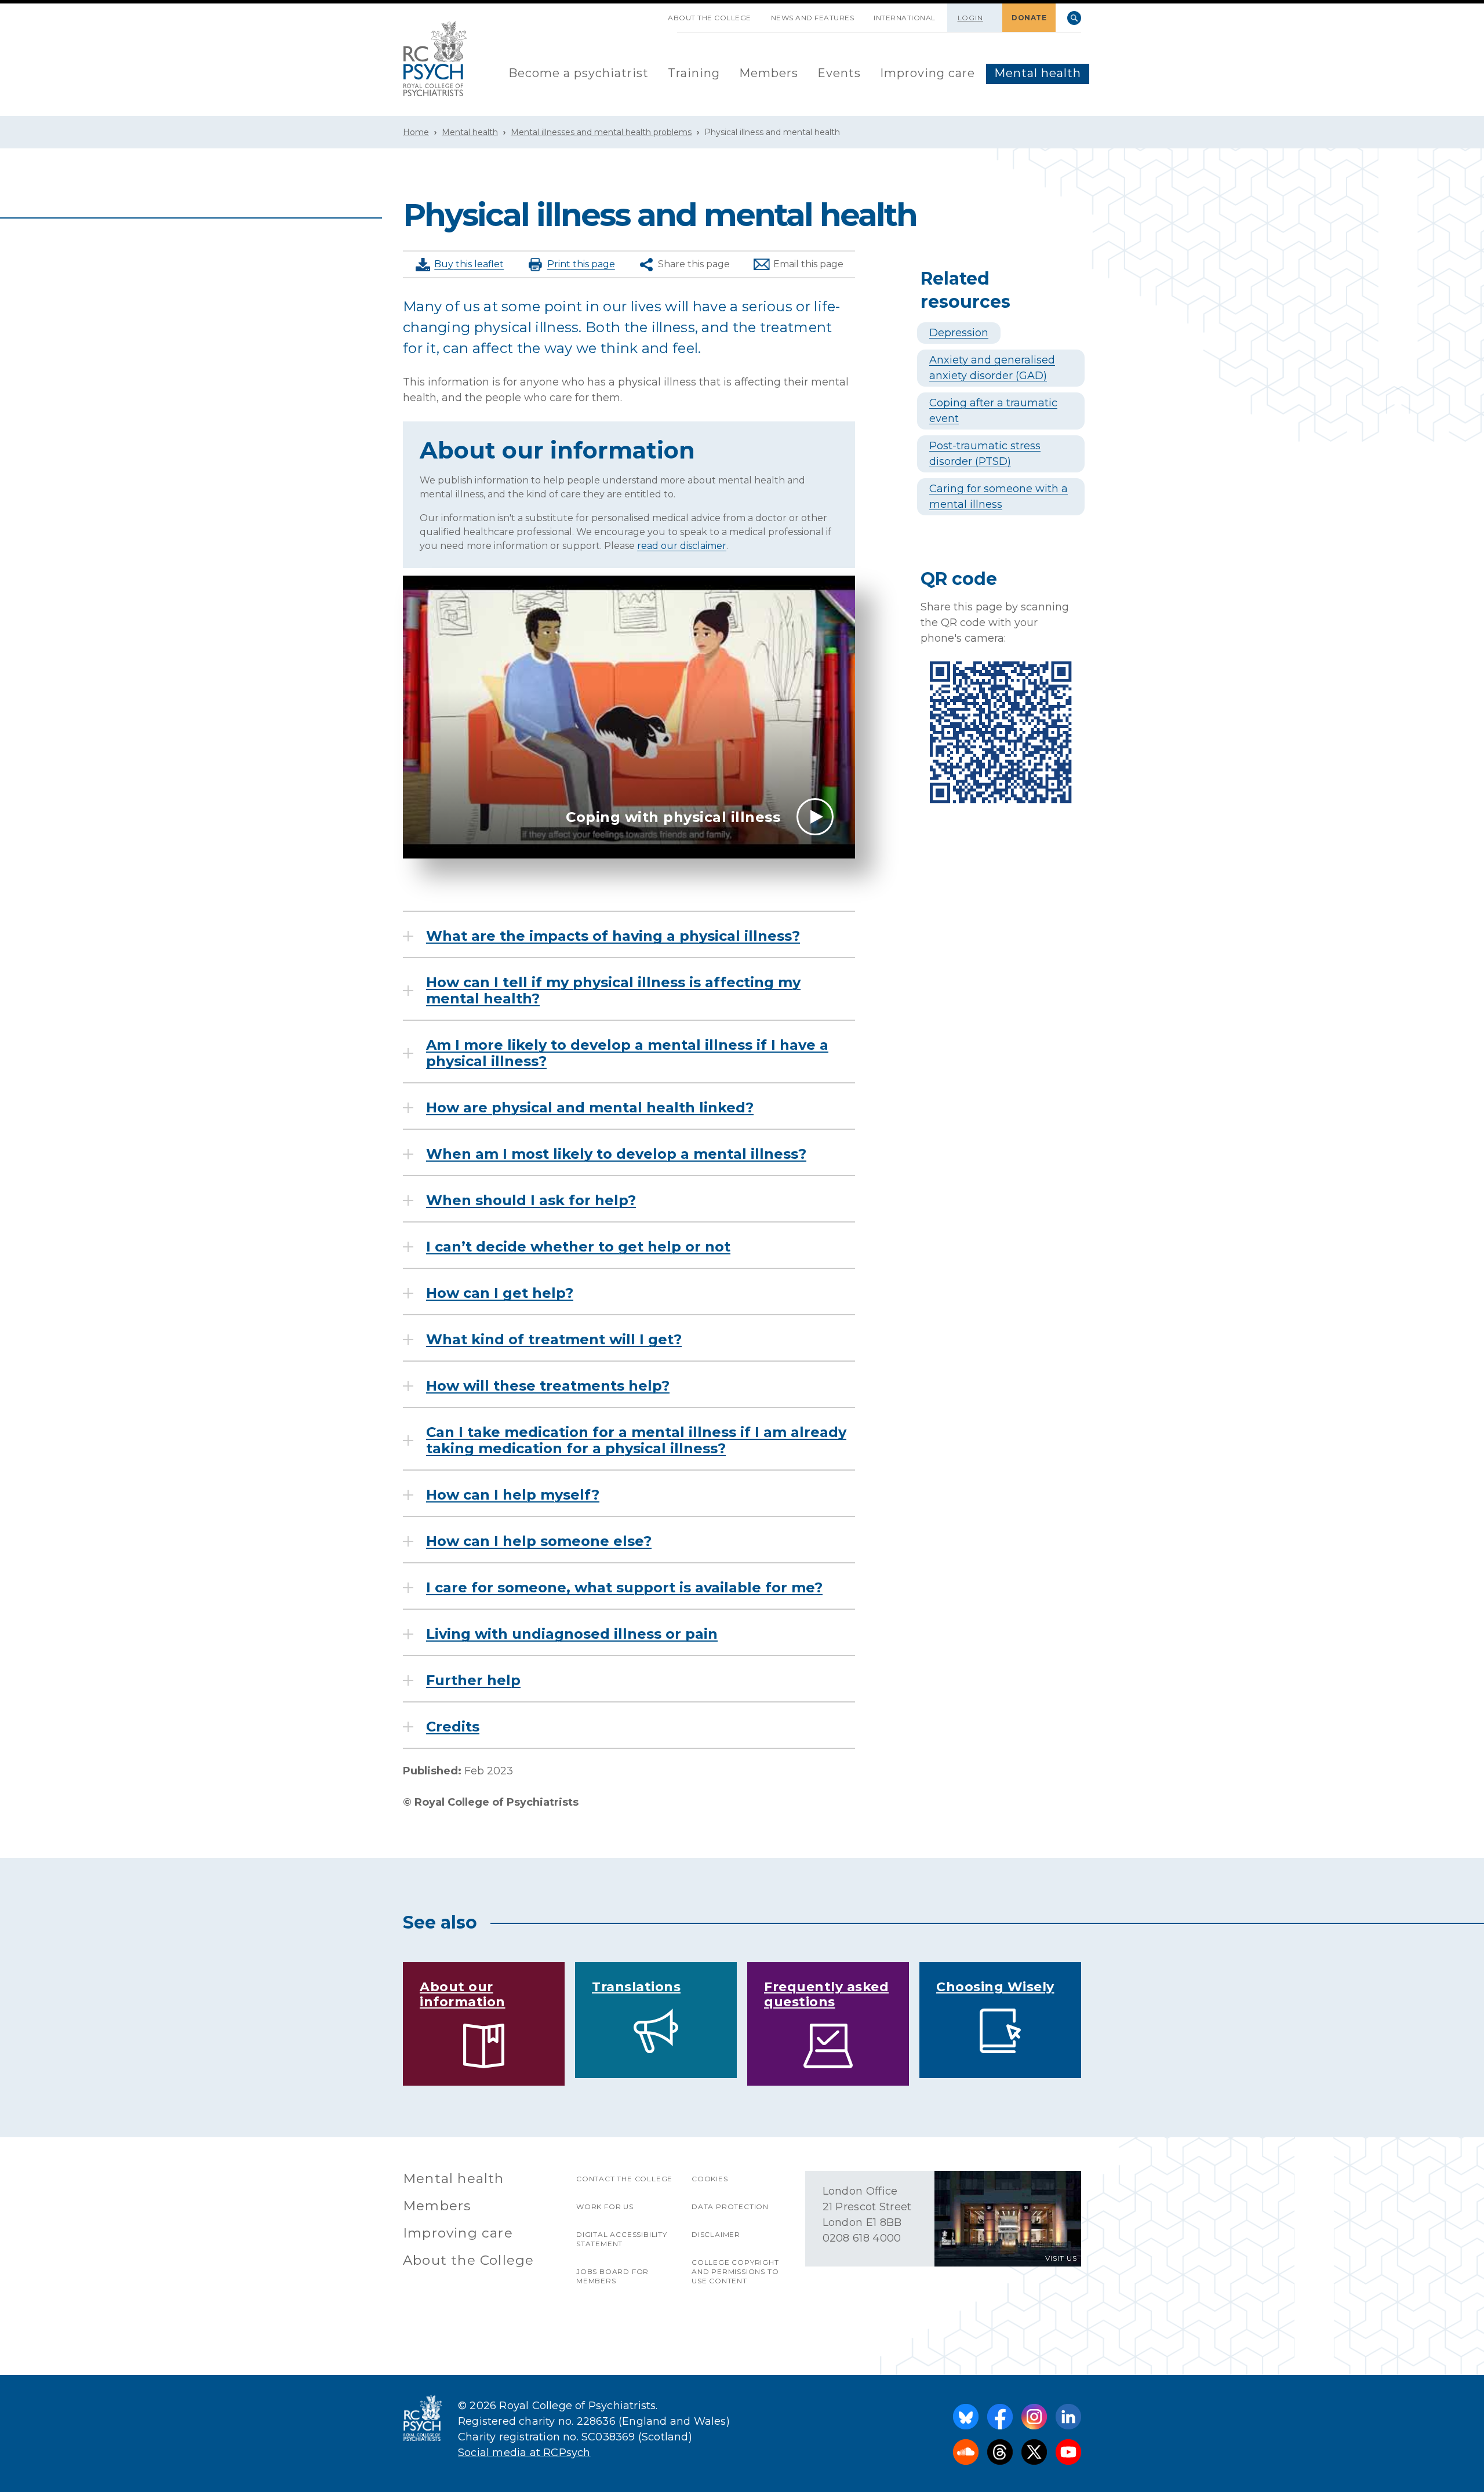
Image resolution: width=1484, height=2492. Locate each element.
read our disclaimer (682, 546)
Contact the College (624, 2179)
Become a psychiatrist (579, 73)
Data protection (730, 2207)
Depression (959, 333)
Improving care (927, 73)
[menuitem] (579, 74)
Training (694, 73)
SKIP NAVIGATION (648, 13)
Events (839, 73)
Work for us (605, 2207)
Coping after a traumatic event (993, 411)
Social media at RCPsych (524, 2453)
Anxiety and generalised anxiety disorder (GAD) (992, 368)
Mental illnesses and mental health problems (601, 132)
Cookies (710, 2179)
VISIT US (1061, 2258)
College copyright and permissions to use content (735, 2271)
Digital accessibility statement (622, 2239)
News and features (813, 18)
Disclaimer (716, 2234)
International (905, 18)
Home (416, 132)
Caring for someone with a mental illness (999, 496)
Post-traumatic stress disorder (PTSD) (985, 454)
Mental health (1038, 73)
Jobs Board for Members (612, 2276)
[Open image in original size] (435, 59)
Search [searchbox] (1074, 18)
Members (769, 73)
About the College (710, 18)
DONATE (1029, 18)
